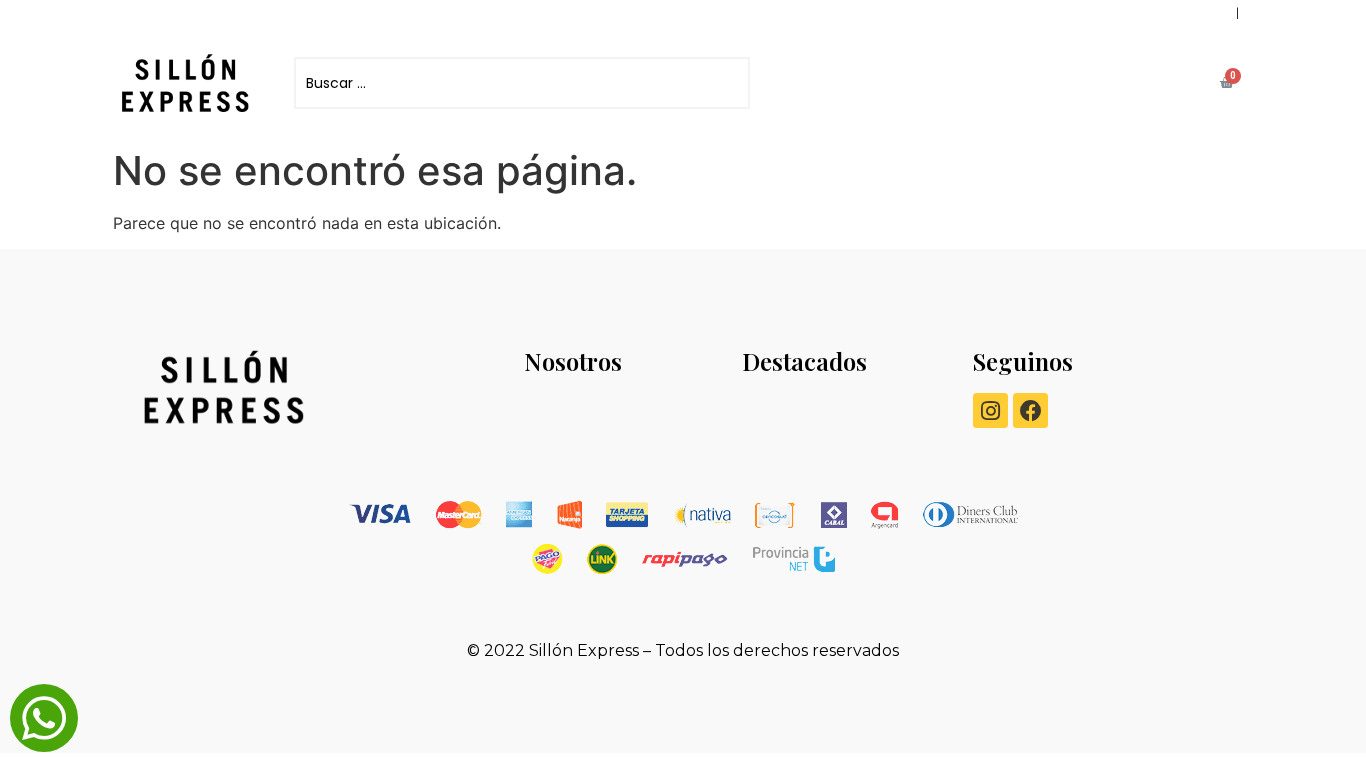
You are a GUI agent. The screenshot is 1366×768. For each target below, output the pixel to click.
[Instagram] (990, 410)
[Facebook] (1030, 410)
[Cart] (1226, 83)
